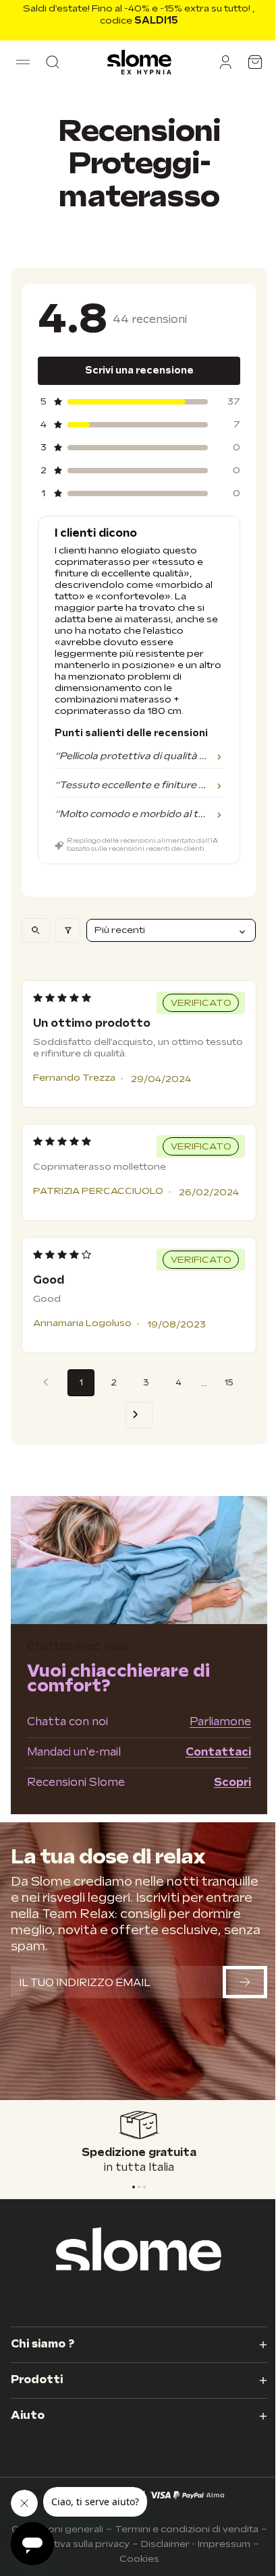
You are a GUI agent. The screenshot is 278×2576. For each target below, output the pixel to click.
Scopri (232, 1783)
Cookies (139, 2559)
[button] (23, 62)
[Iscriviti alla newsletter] (245, 1982)
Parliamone (220, 1722)
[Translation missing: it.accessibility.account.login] (225, 62)
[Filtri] (68, 930)
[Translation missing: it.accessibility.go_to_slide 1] (139, 2187)
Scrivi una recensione (139, 370)
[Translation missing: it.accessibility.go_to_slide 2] (144, 2187)
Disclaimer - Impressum (196, 2544)
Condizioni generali (57, 2529)
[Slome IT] (139, 62)
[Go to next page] (139, 1415)
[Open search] (36, 930)
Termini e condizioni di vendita (187, 2529)
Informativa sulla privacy (73, 2544)
